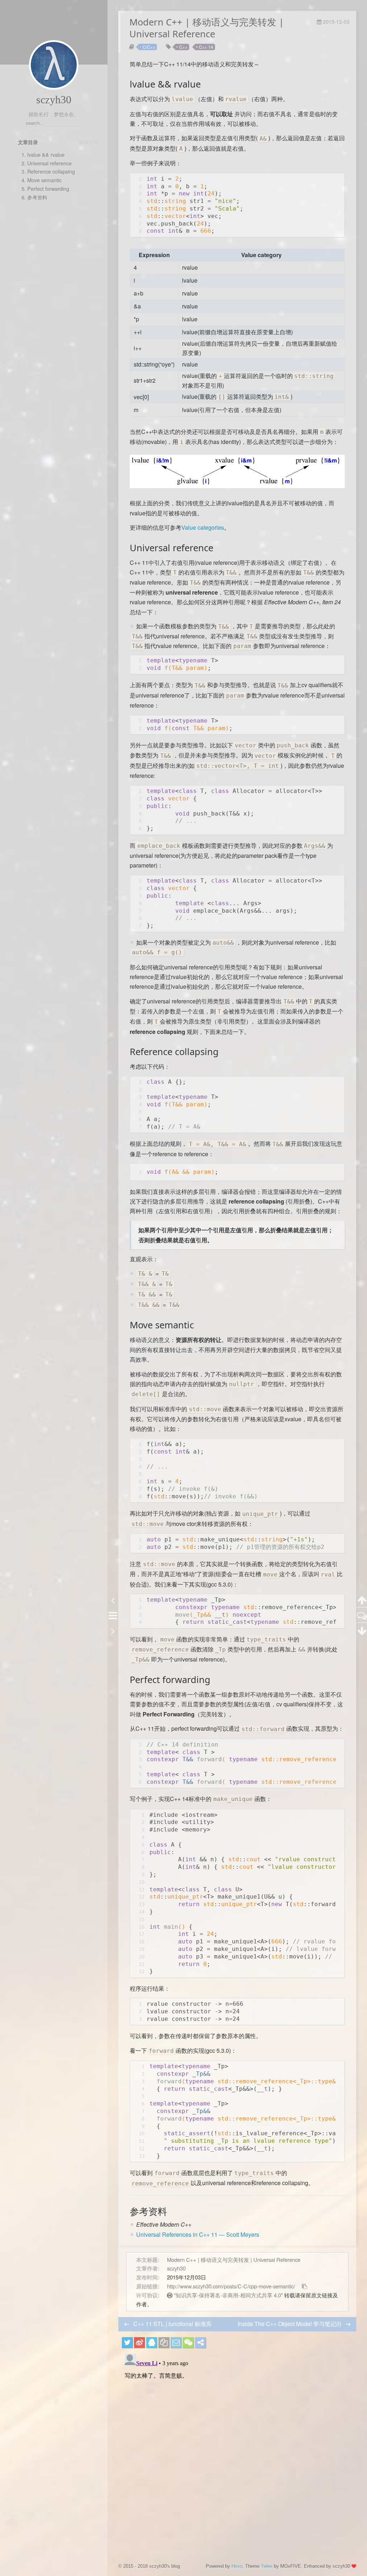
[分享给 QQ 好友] (152, 2343)
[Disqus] (237, 2440)
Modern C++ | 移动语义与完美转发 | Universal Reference (234, 2260)
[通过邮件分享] (176, 2343)
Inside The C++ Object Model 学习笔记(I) (290, 2324)
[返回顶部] (362, 1600)
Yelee (267, 2566)
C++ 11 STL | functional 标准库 (173, 2324)
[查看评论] (362, 1615)
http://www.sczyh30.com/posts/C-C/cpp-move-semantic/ (231, 2286)
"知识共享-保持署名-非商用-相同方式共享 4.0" (228, 2295)
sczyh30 (54, 100)
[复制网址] (164, 2343)
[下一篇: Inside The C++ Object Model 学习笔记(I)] (113, 1630)
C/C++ (149, 47)
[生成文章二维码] (188, 2343)
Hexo (237, 2566)
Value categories (203, 527)
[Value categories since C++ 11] (237, 489)
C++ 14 (206, 47)
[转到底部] (362, 1630)
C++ (183, 47)
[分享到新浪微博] (139, 2343)
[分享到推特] (127, 2343)
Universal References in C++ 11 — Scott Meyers (198, 2234)
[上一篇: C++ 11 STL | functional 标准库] (113, 1600)
